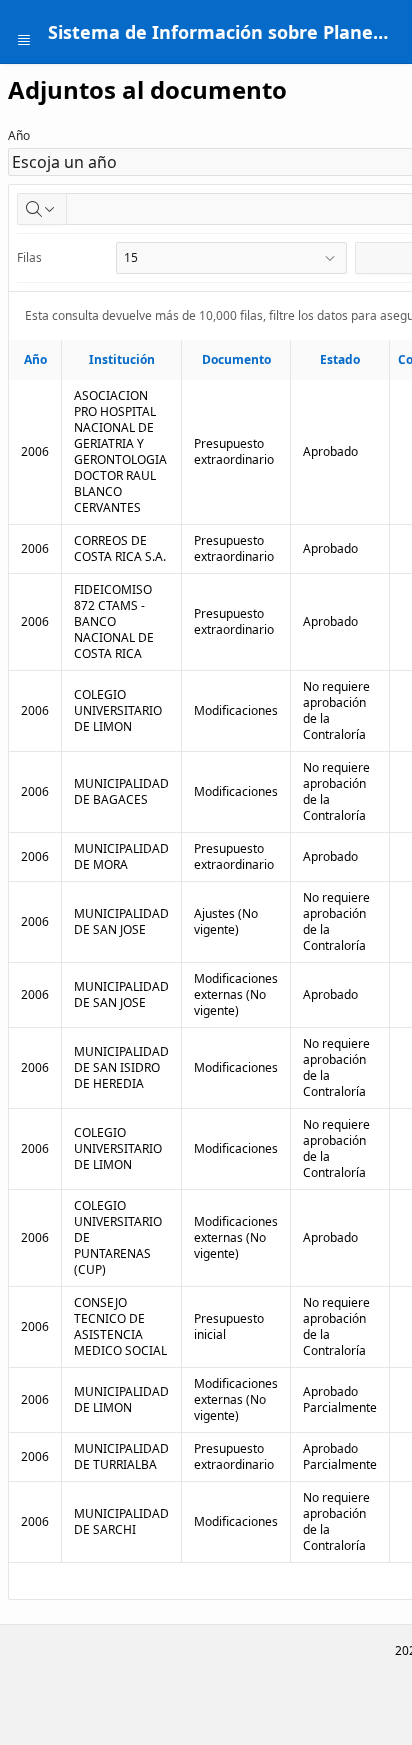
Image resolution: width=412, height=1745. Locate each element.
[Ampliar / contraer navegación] (24, 32)
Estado (340, 359)
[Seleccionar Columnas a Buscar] (42, 209)
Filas (29, 257)
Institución (122, 359)
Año (19, 135)
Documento (236, 359)
